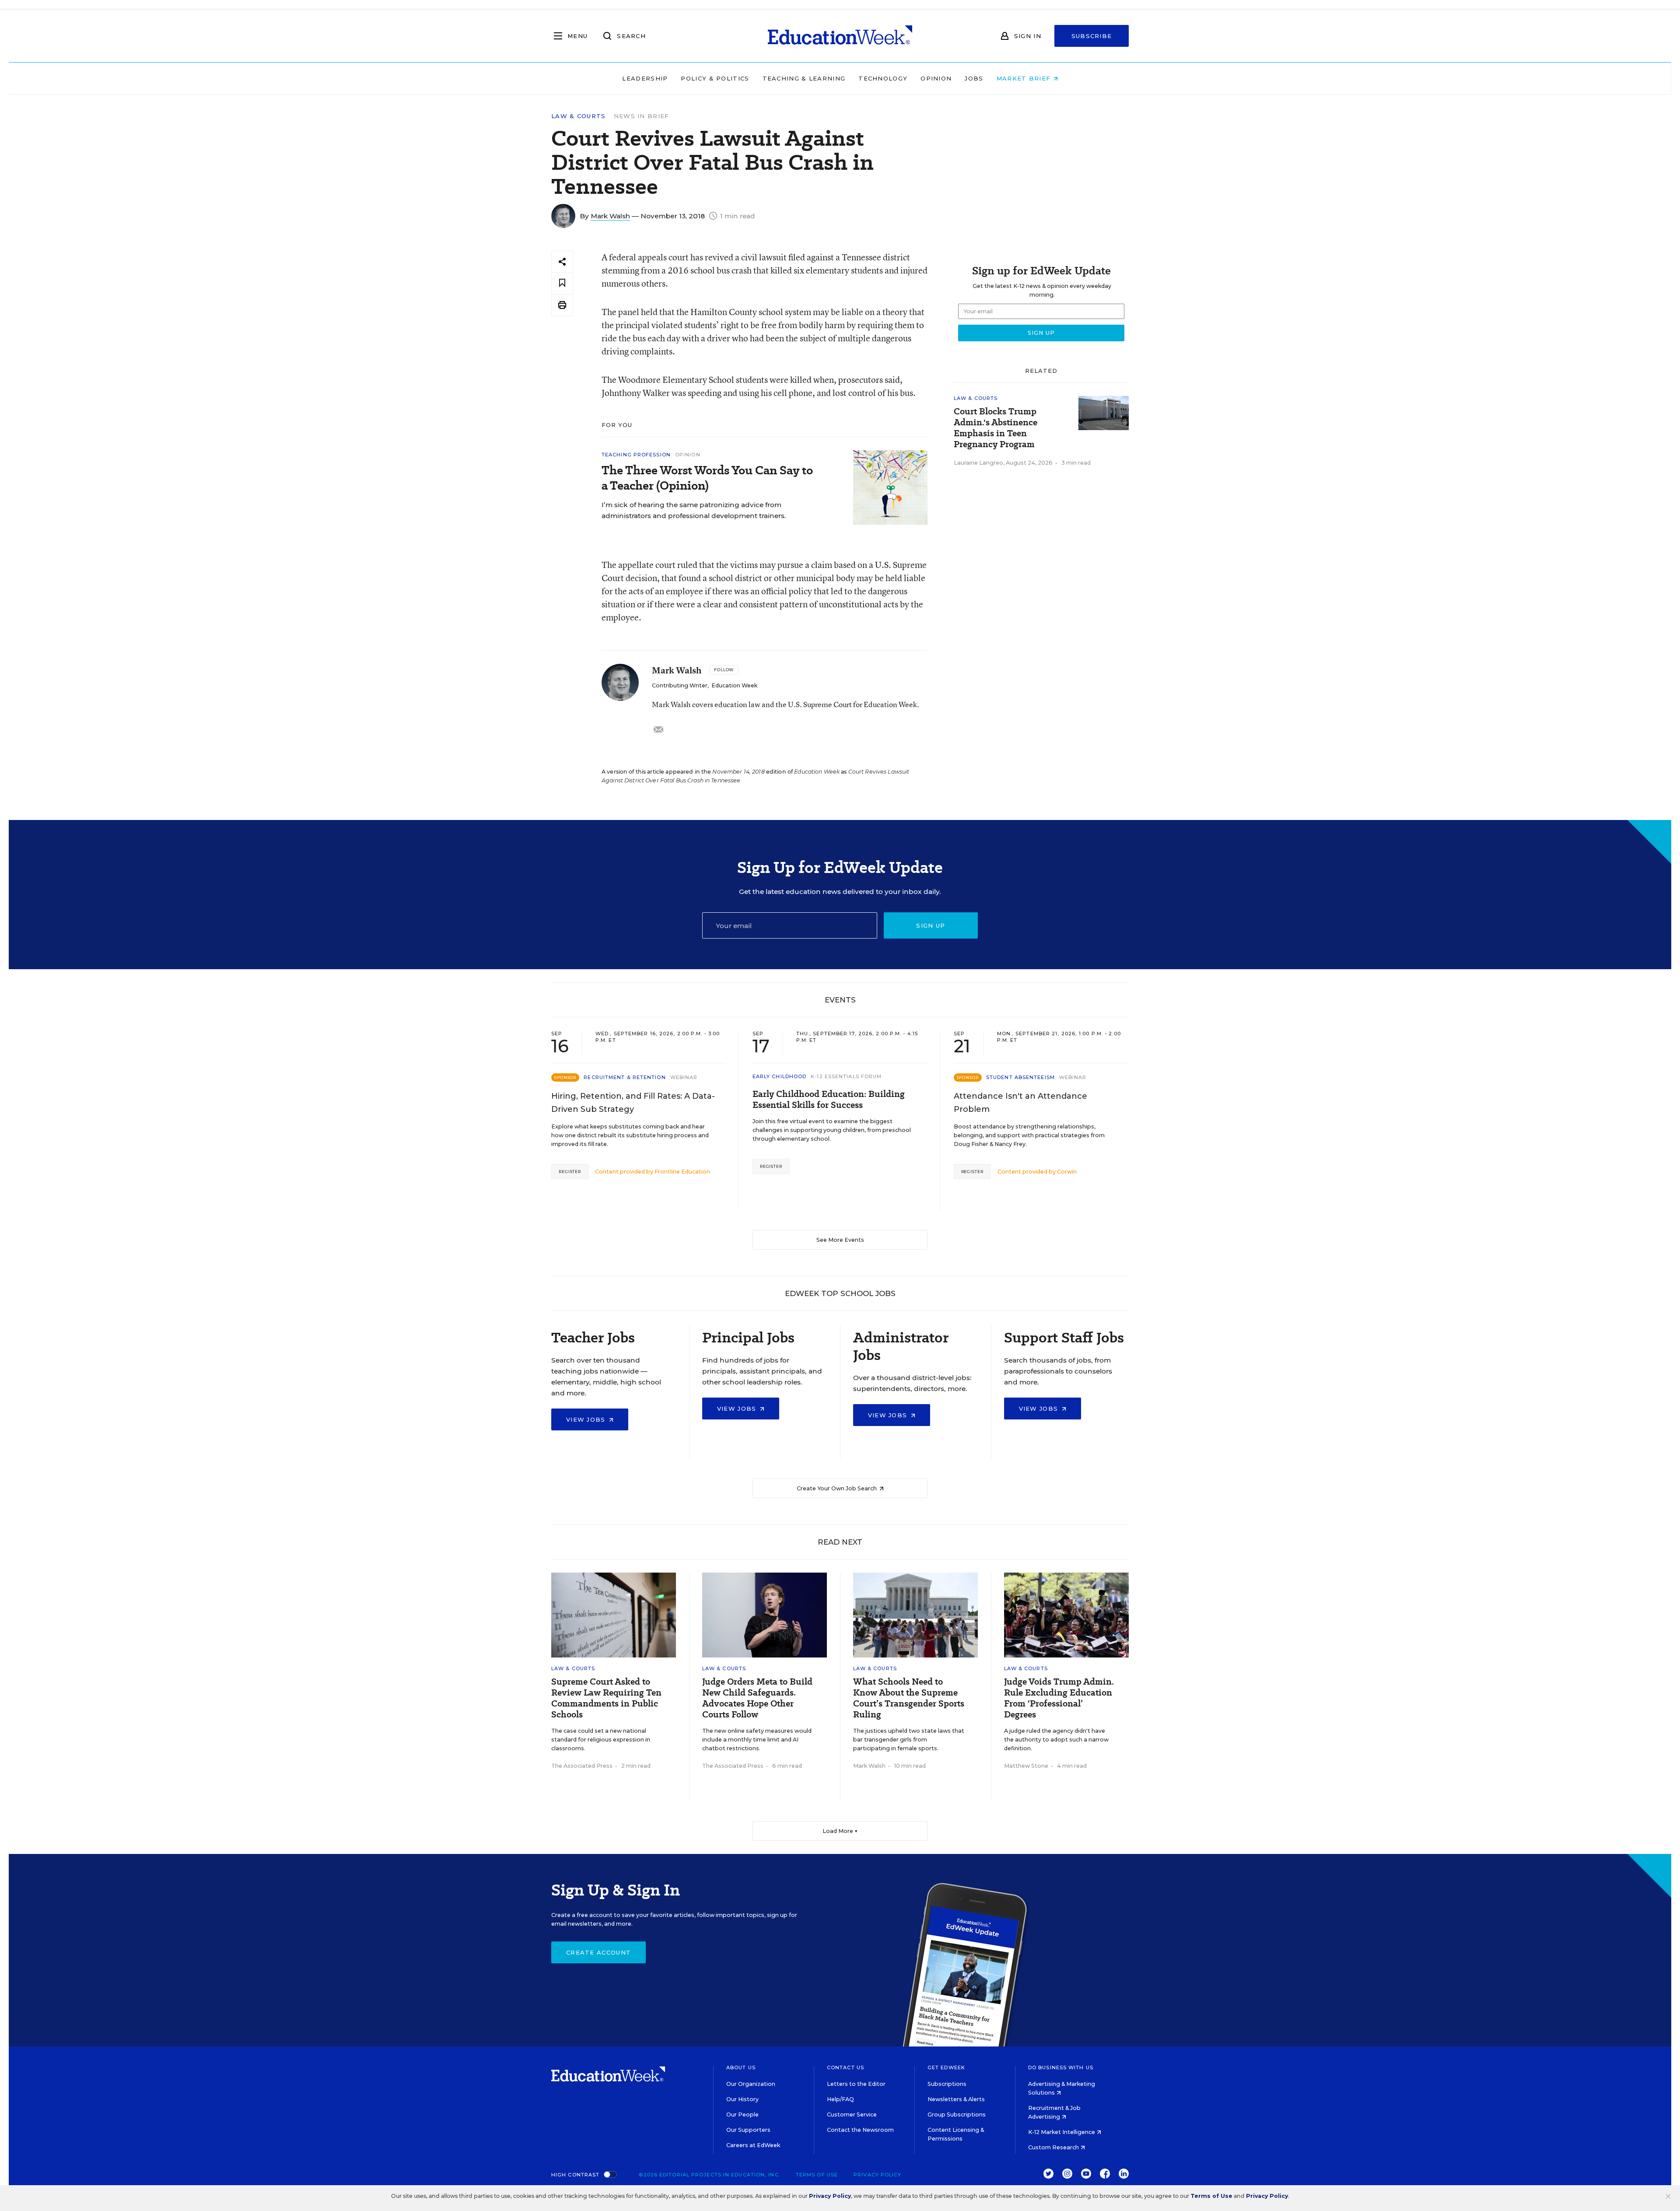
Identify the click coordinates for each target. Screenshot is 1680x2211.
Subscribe (1092, 36)
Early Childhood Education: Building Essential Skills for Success (829, 1100)
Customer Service (852, 2115)
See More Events (840, 1240)
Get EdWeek (946, 2067)
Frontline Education (682, 1172)
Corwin (1067, 1172)
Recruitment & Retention (625, 1077)
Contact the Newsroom (860, 2130)
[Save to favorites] (562, 283)
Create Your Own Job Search (837, 1488)
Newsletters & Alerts (956, 2099)
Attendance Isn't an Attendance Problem (1020, 1103)
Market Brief (1025, 78)
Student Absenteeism (1020, 1077)
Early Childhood (780, 1076)
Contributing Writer (680, 685)
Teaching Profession (636, 455)
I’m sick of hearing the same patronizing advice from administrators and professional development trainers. (694, 510)
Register (570, 1172)
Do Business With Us (1061, 2067)
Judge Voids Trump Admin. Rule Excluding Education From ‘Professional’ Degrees (1059, 1698)
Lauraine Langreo (978, 463)
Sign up (931, 925)
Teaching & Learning (804, 78)
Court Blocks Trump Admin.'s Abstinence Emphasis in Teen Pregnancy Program (996, 428)
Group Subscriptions (957, 2115)
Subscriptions (947, 2084)
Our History (742, 2099)
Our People (742, 2115)
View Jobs (587, 1419)
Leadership (645, 78)
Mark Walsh (610, 216)
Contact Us (845, 2067)
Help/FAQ (840, 2099)
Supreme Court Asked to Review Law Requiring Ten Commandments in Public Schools (606, 1698)
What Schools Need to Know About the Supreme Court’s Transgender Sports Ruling (909, 1698)
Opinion (936, 78)
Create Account (598, 1952)
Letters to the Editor (856, 2084)
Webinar (684, 1077)
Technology (883, 78)
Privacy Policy (877, 2175)
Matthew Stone (1026, 1766)
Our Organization (751, 2084)
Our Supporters (748, 2130)
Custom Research (1054, 2147)
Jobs (974, 78)
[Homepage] (840, 36)
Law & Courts (579, 116)
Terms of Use (817, 2175)
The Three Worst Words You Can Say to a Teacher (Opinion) (707, 478)
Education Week (734, 685)
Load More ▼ (840, 1831)
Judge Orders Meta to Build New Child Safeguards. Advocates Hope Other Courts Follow (757, 1698)
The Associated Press (582, 1766)
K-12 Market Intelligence (1062, 2132)
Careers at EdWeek (753, 2145)
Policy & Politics (715, 78)
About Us (741, 2067)
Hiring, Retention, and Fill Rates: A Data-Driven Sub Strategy (633, 1103)
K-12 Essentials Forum (846, 1076)
